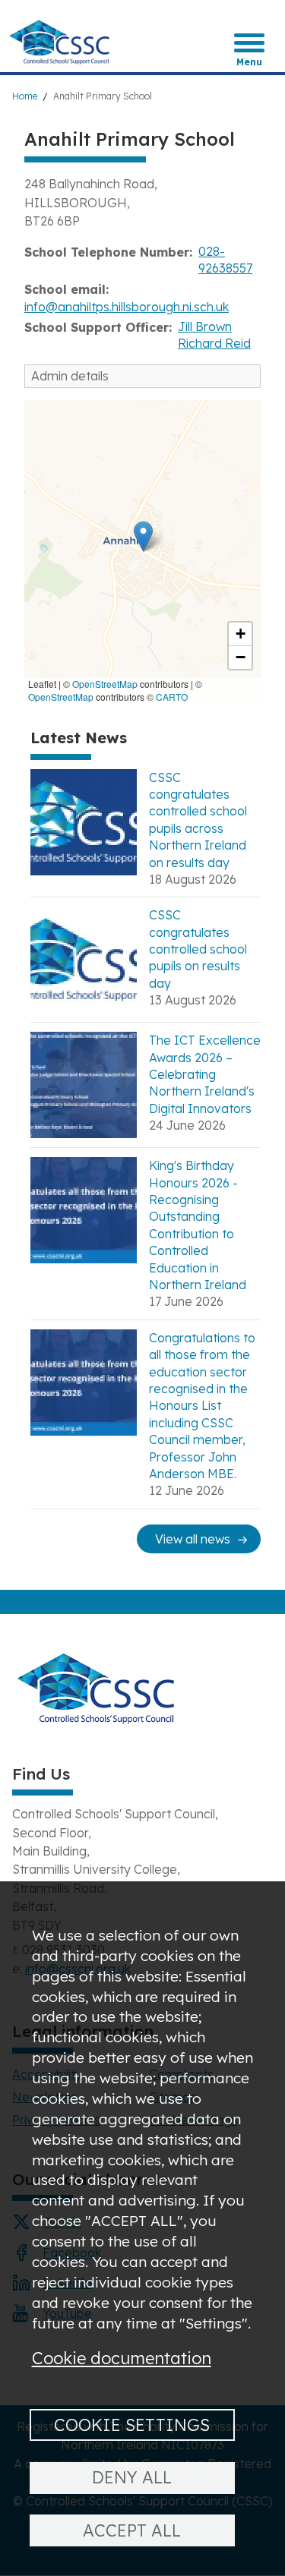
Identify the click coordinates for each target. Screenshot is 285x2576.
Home (25, 96)
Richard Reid (214, 343)
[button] (143, 536)
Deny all (132, 2477)
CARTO (172, 697)
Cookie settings (132, 2425)
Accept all (132, 2530)
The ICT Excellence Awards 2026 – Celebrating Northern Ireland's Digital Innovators (205, 1074)
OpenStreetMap (105, 684)
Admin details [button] (70, 376)
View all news (193, 1539)
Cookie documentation (122, 2358)
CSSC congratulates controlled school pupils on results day (198, 949)
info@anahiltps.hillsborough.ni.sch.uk (127, 307)
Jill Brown (205, 326)
